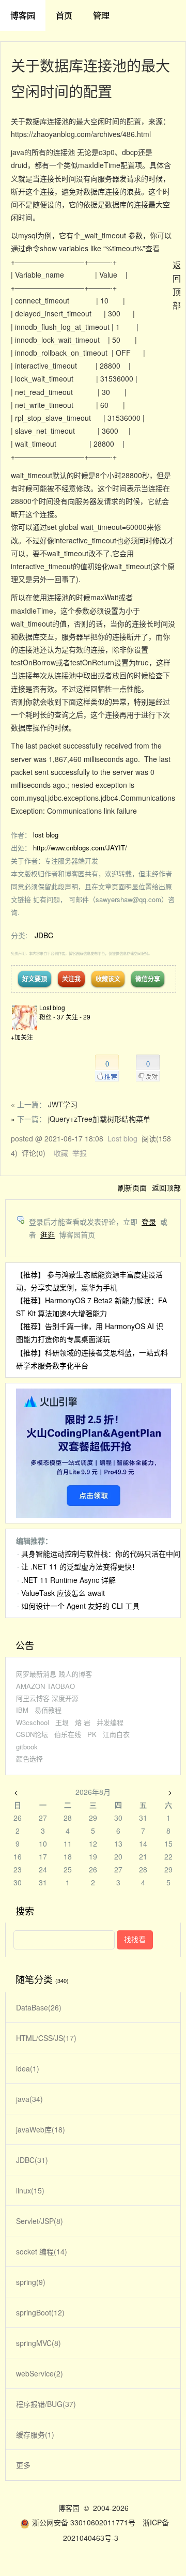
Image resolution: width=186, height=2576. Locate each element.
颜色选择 (29, 1758)
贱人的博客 (75, 1674)
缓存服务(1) (35, 2434)
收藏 (61, 1153)
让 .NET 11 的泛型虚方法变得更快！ (80, 1566)
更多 (23, 2465)
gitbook (27, 1747)
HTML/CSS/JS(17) (46, 2038)
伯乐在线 (68, 1734)
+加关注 (22, 1037)
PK (92, 1734)
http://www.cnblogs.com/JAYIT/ (80, 848)
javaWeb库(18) (41, 2129)
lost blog (46, 835)
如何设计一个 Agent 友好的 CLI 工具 (80, 1606)
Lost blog (52, 1007)
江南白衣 (116, 1734)
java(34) (29, 2099)
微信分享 (148, 979)
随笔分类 (34, 1979)
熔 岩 (83, 1722)
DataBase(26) (39, 2007)
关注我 (71, 979)
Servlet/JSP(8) (40, 2221)
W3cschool (33, 1722)
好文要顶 (35, 979)
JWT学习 (63, 1104)
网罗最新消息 (36, 1674)
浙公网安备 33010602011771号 (84, 2522)
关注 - (78, 1017)
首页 (64, 15)
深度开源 (65, 1698)
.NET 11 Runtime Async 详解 (68, 1580)
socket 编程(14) (42, 2251)
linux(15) (30, 2190)
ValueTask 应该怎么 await (63, 1593)
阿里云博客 (33, 1698)
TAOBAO (61, 1686)
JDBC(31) (32, 2160)
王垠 (62, 1722)
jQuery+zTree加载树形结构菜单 (99, 1119)
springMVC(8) (38, 2343)
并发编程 (110, 1722)
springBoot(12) (40, 2312)
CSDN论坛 (32, 1734)
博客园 (23, 15)
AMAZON (30, 1686)
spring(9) (31, 2282)
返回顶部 (166, 1187)
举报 (80, 1153)
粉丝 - (52, 1017)
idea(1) (28, 2068)
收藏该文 (108, 979)
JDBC (44, 935)
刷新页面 (132, 1187)
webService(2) (40, 2373)
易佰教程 (48, 1710)
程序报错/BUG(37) (46, 2404)
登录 (149, 1222)
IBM (22, 1710)
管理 (101, 15)
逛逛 (48, 1234)
